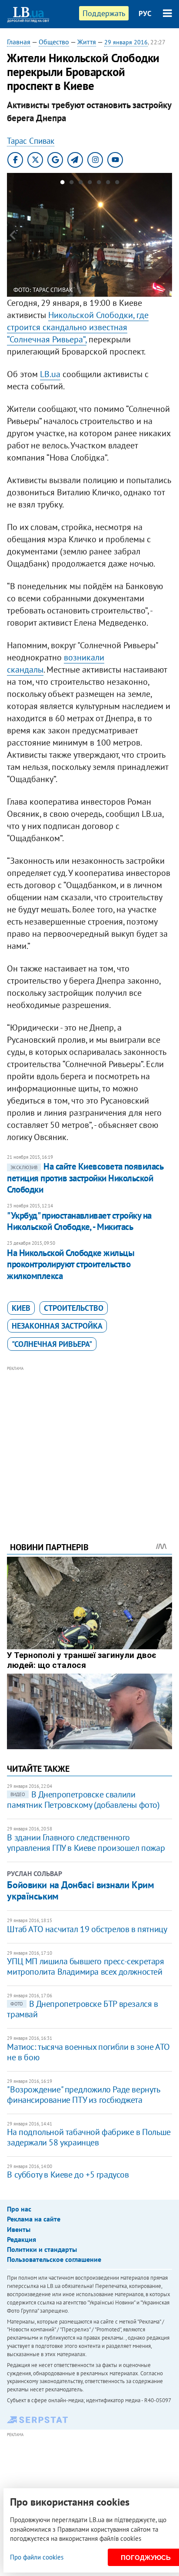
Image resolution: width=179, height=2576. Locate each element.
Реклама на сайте (34, 2219)
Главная (19, 42)
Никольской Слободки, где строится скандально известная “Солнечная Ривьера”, (78, 327)
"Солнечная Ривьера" (52, 1344)
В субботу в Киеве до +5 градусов (68, 2175)
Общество (54, 42)
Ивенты (19, 2229)
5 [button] (99, 184)
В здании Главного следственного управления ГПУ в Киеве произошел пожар (86, 1843)
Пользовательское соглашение (54, 2259)
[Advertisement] (90, 1442)
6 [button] (108, 184)
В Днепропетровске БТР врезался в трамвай (82, 2009)
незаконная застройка (57, 1326)
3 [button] (81, 184)
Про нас (19, 2209)
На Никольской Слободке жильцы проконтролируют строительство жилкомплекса (71, 1264)
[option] (89, 235)
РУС (145, 13)
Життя (87, 42)
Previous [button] (12, 235)
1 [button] (62, 184)
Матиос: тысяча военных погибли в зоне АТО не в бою (88, 2052)
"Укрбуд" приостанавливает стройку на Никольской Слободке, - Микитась (79, 1221)
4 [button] (90, 184)
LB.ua (50, 374)
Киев (21, 1308)
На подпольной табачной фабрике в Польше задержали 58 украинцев (89, 2137)
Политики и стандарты (42, 2249)
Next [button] (167, 235)
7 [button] (117, 184)
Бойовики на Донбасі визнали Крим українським (80, 1890)
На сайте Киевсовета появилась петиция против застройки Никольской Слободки (85, 1178)
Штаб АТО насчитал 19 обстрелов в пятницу (87, 1929)
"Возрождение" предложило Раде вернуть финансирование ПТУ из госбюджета (83, 2095)
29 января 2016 (126, 42)
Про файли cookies (37, 2557)
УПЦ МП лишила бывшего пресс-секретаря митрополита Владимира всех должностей (85, 1966)
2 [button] (71, 184)
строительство (74, 1308)
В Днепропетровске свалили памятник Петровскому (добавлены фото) (83, 1800)
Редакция (22, 2239)
